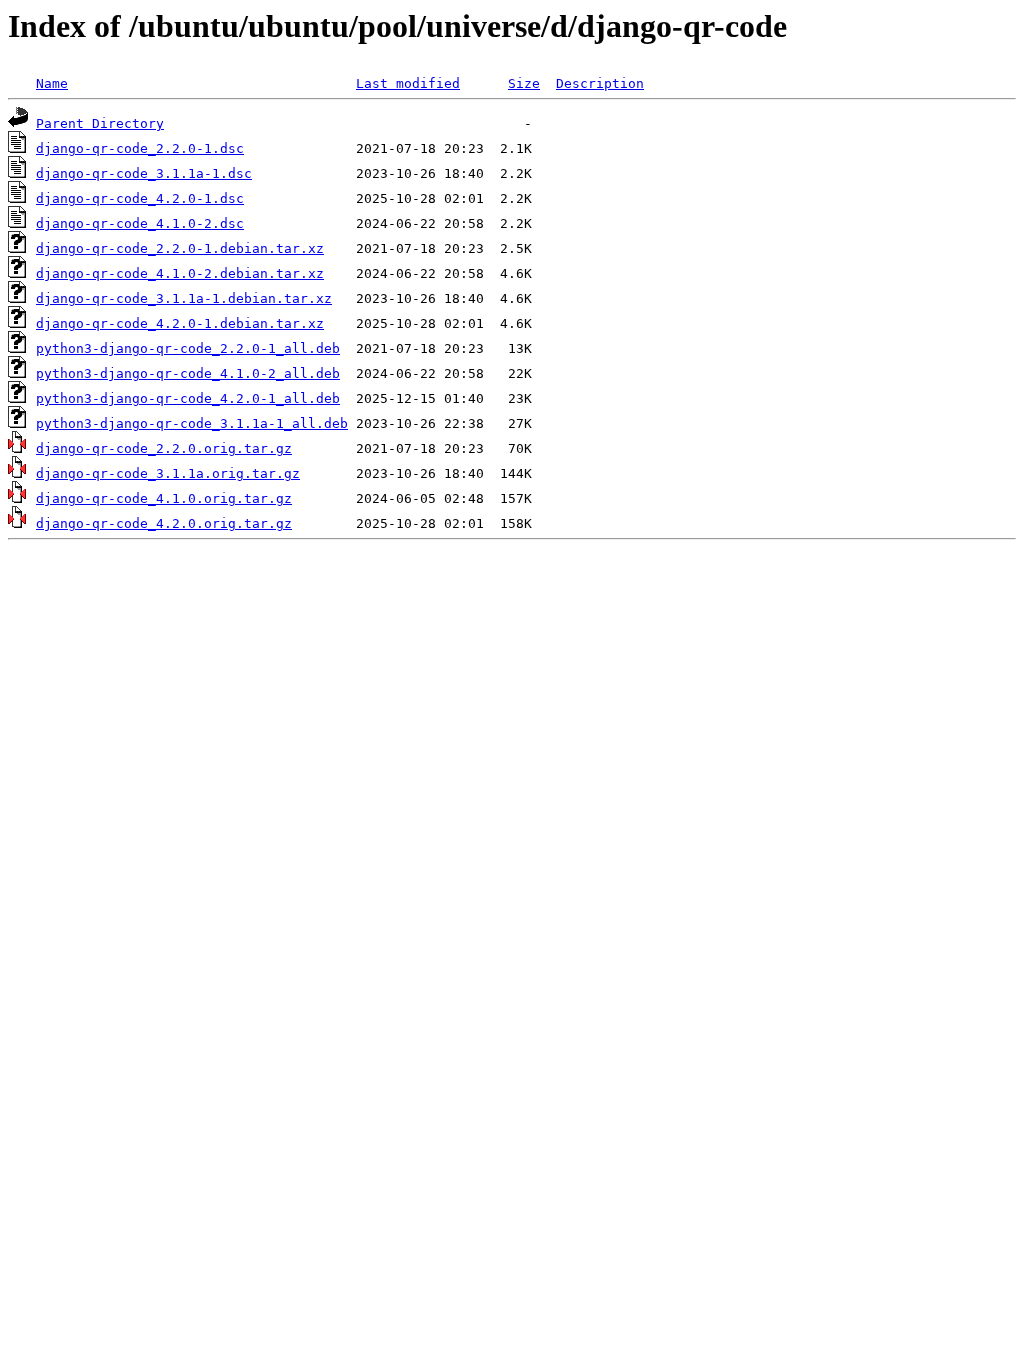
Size (524, 83)
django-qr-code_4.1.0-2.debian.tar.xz (180, 273)
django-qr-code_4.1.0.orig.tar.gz (164, 498)
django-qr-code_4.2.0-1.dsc (140, 198)
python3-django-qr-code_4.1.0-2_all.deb (188, 373)
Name (52, 83)
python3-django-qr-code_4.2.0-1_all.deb (188, 398)
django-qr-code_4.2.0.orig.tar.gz (164, 523)
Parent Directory (100, 123)
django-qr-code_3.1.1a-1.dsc (144, 173)
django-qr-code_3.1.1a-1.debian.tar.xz (184, 298)
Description (600, 83)
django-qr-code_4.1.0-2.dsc (140, 223)
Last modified (408, 83)
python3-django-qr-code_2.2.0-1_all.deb (188, 348)
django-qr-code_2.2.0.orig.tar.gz (164, 448)
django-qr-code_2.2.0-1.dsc (140, 148)
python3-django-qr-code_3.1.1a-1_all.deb (192, 423)
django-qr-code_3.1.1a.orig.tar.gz (168, 473)
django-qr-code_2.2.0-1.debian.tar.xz (180, 248)
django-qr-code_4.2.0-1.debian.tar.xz (180, 323)
